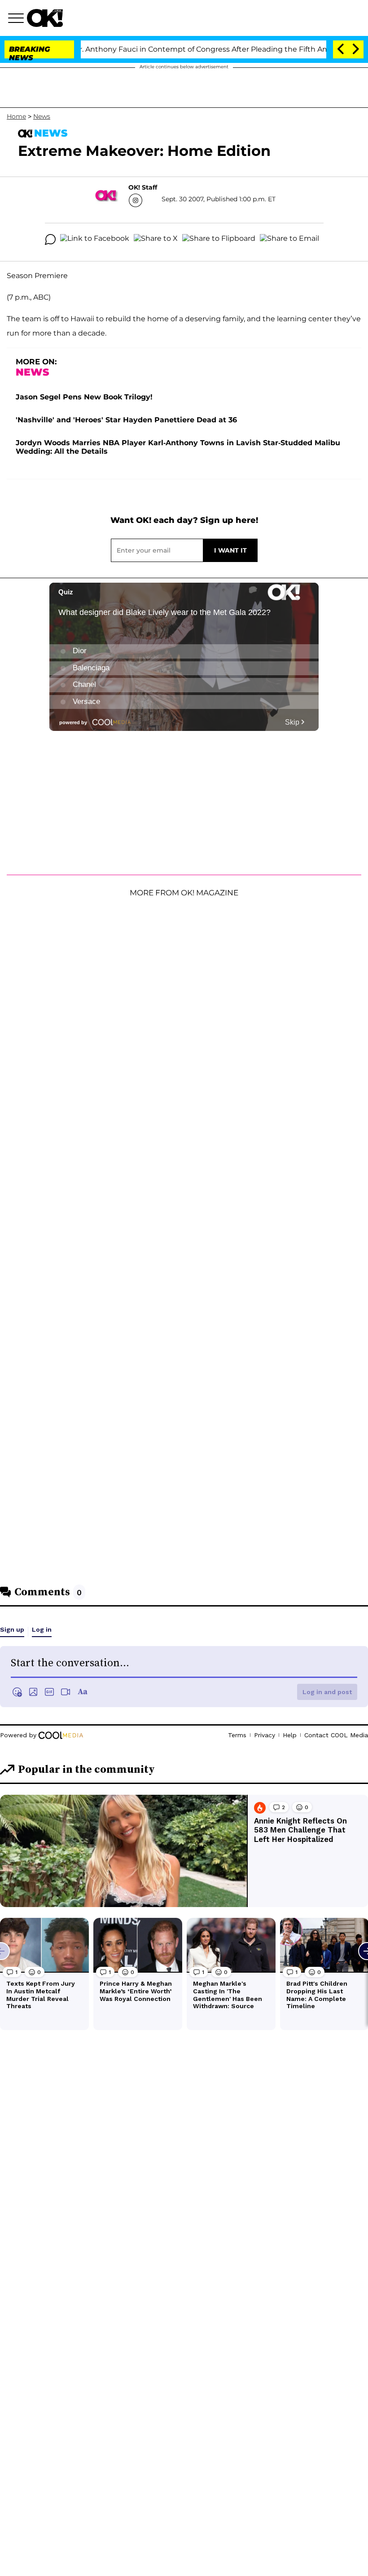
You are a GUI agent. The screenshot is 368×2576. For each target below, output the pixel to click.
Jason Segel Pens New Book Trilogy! (84, 397)
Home (16, 116)
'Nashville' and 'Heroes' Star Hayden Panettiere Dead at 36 (126, 420)
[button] (18, 19)
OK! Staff (143, 187)
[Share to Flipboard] (219, 239)
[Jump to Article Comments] (50, 239)
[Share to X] (156, 239)
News (42, 116)
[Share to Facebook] (95, 239)
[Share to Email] (289, 239)
